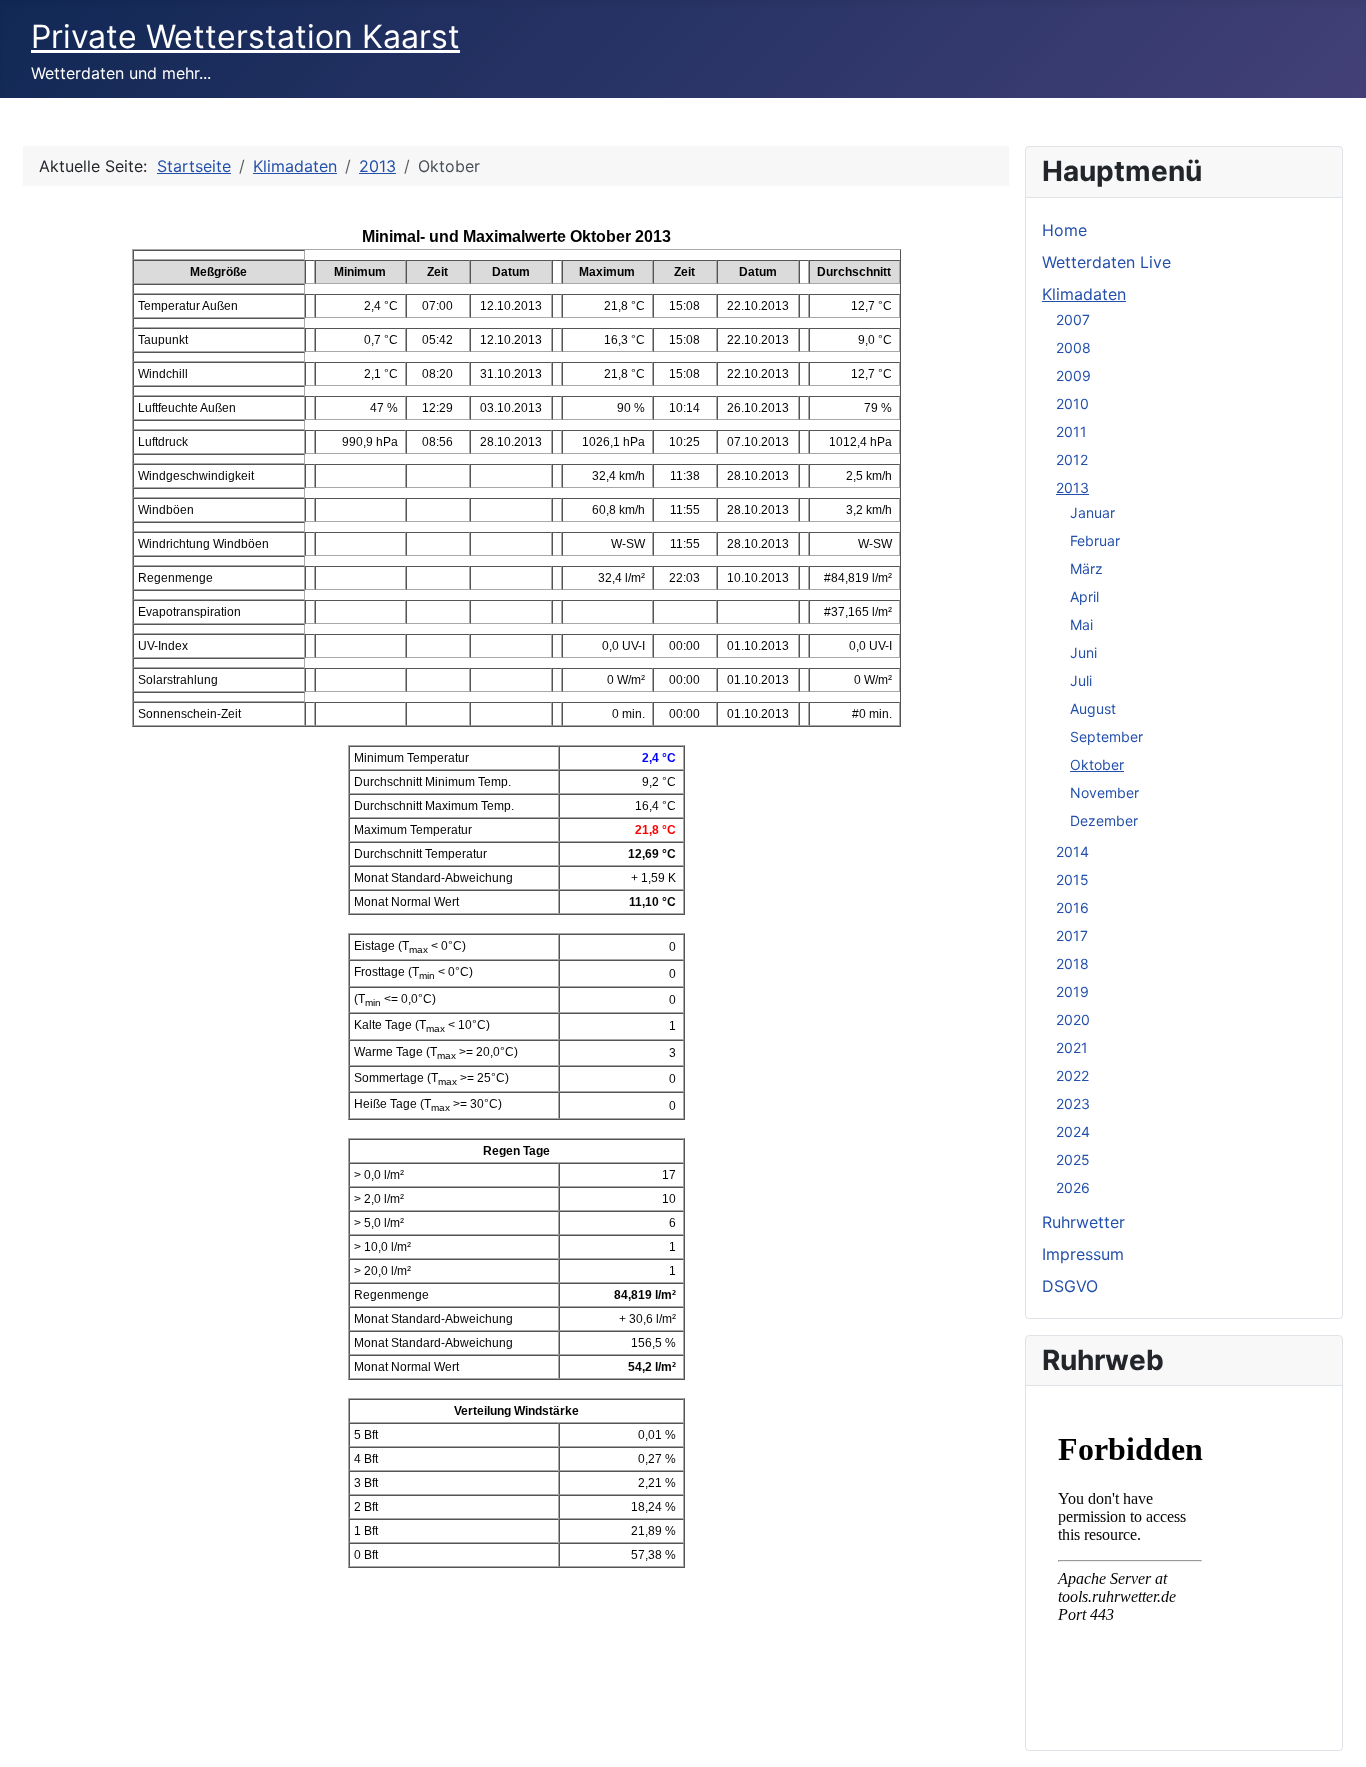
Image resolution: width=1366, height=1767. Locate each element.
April (1084, 596)
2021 (1072, 1047)
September (1106, 736)
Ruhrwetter (1083, 1222)
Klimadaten (1084, 294)
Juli (1081, 680)
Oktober (1097, 764)
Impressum (1083, 1254)
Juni (1083, 652)
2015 (1072, 879)
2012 (1072, 459)
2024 (1073, 1131)
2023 (1073, 1103)
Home (1064, 230)
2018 (1072, 963)
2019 (1072, 991)
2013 (1072, 487)
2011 (1071, 431)
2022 (1072, 1075)
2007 (1073, 319)
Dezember (1104, 820)
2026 (1073, 1187)
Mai (1081, 624)
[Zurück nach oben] (1331, 1730)
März (1086, 568)
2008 (1073, 347)
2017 (1072, 935)
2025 (1073, 1159)
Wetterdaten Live (1106, 262)
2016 (1072, 907)
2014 (1072, 851)
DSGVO (1070, 1286)
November (1104, 792)
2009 (1073, 375)
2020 (1073, 1019)
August (1093, 708)
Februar (1095, 540)
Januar (1092, 512)
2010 (1072, 403)
